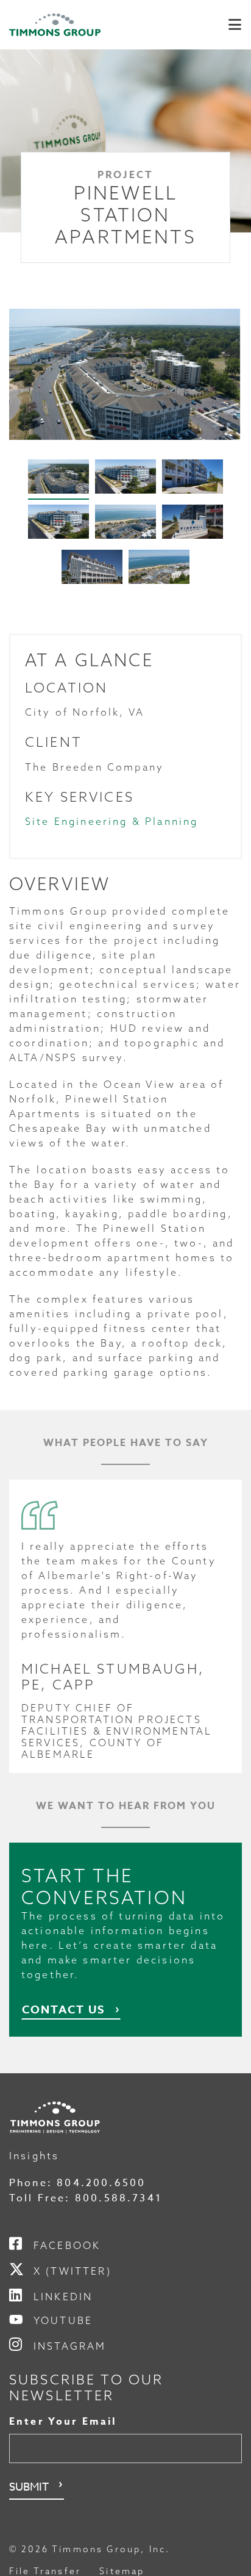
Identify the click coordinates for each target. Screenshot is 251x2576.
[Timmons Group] (55, 25)
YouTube (63, 2320)
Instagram (70, 2346)
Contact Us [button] (63, 2010)
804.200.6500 (101, 2183)
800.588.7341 (118, 2198)
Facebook (67, 2245)
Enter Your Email (63, 2422)
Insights (34, 2156)
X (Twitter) (72, 2271)
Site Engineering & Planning (112, 821)
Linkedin (63, 2297)
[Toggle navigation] (235, 25)
